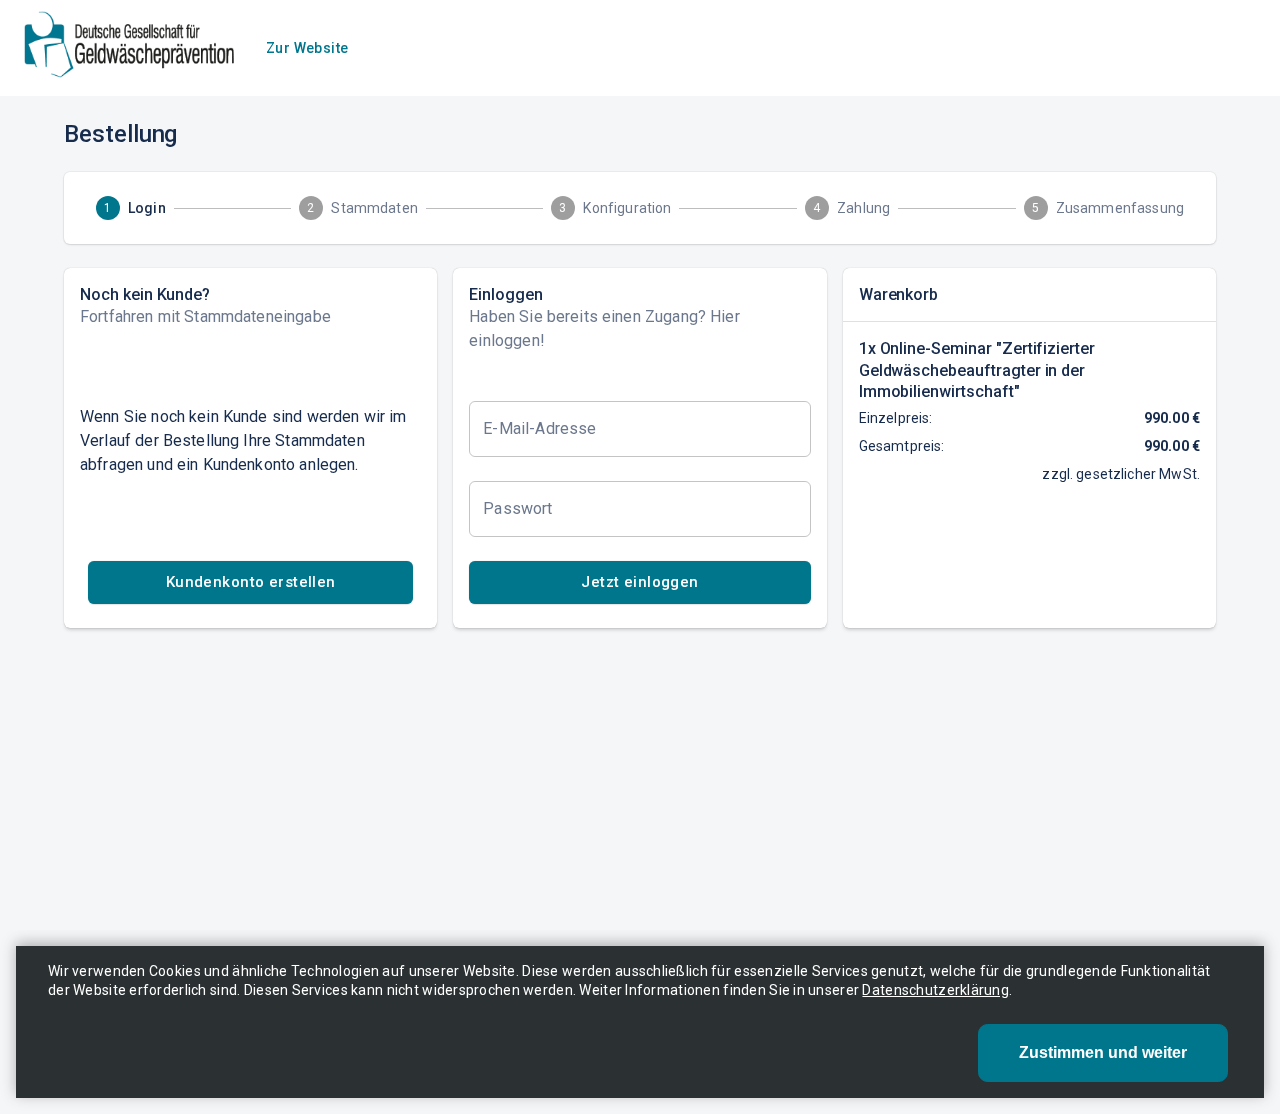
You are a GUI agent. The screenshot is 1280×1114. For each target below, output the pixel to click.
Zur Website (307, 48)
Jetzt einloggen (639, 582)
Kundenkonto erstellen (251, 582)
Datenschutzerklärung (935, 990)
